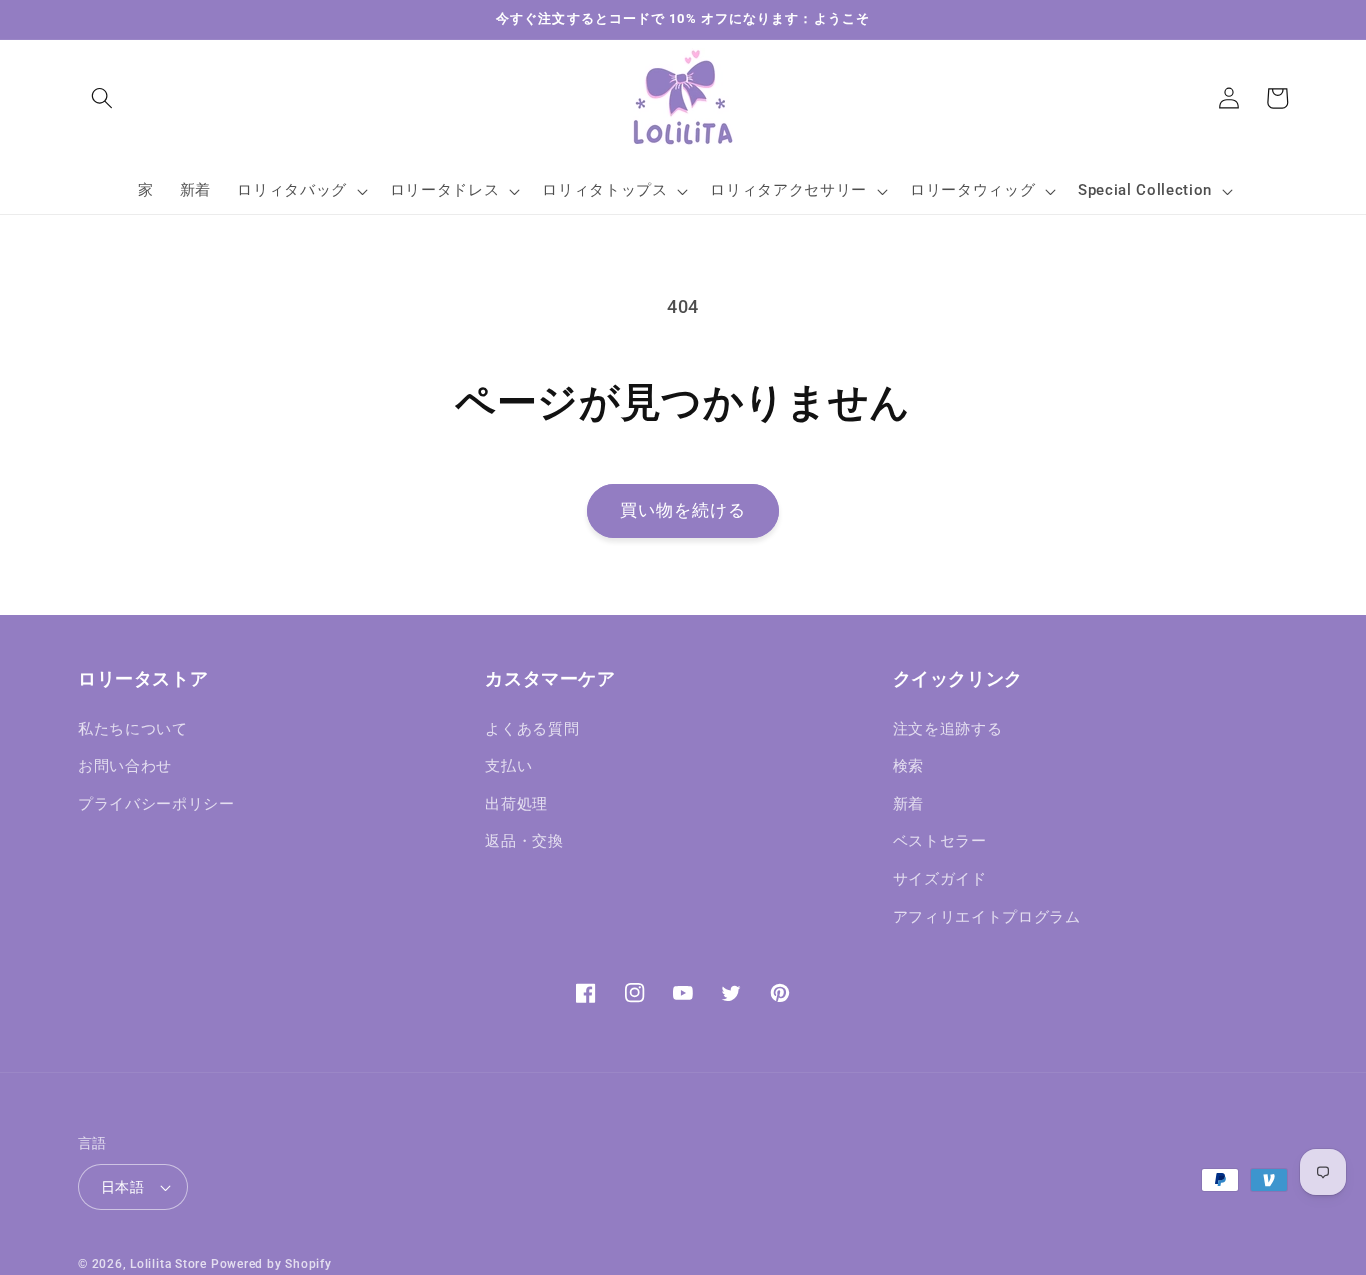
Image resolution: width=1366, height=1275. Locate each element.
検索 (908, 766)
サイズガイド (940, 879)
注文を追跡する (948, 729)
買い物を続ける (683, 510)
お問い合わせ (125, 766)
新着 (908, 804)
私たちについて (133, 729)
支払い (508, 766)
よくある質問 (532, 729)
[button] (102, 98)
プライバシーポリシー (156, 804)
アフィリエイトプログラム (987, 917)
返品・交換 (524, 841)
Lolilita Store (168, 1264)
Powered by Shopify (271, 1264)
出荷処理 (516, 804)
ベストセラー (940, 841)
